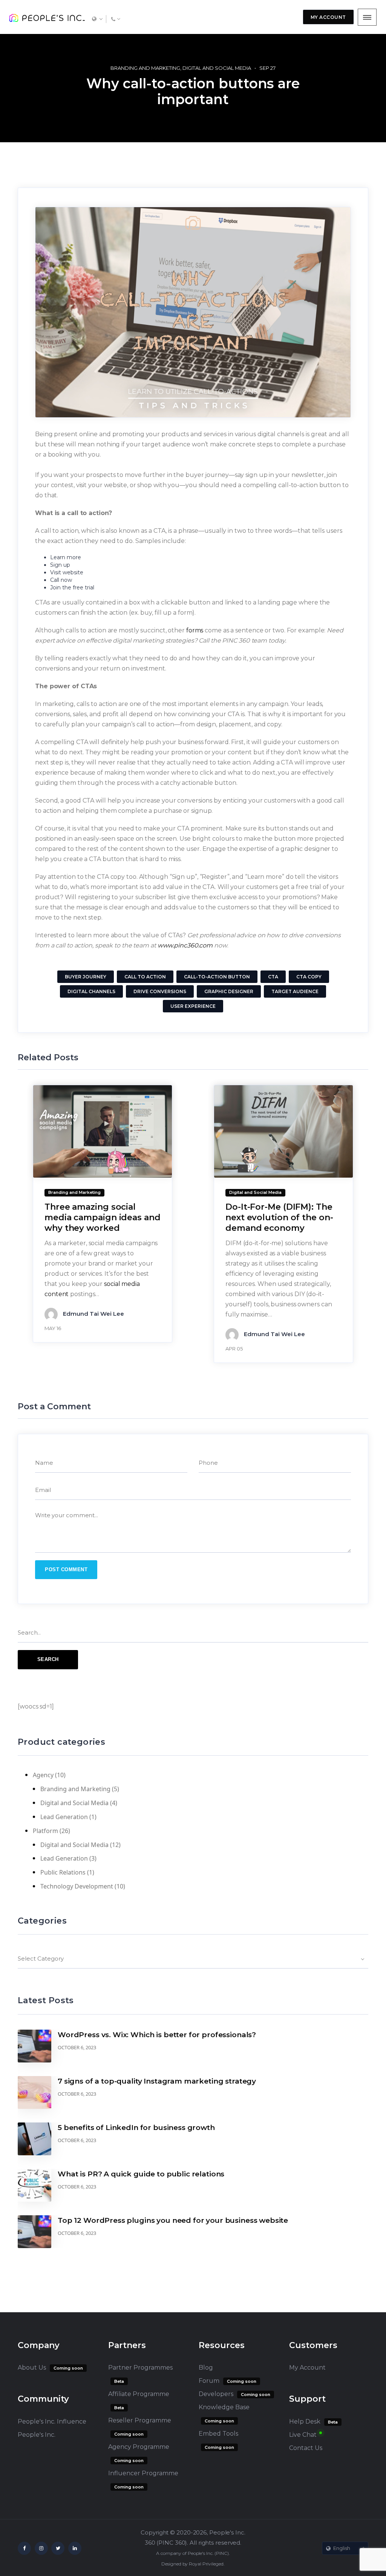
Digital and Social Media (217, 68)
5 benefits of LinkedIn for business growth (136, 2128)
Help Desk (305, 2421)
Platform (45, 1831)
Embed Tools (218, 2434)
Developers (216, 2394)
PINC (222, 2553)
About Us (32, 2368)
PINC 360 (172, 2543)
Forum (209, 2381)
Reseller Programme (140, 2420)
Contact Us (306, 2448)
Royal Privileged (206, 2564)
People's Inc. (37, 2435)
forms (195, 630)
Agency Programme (139, 2447)
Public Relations (63, 1872)
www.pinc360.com (185, 945)
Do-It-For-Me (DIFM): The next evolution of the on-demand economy (279, 1217)
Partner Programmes (140, 2368)
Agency (43, 1775)
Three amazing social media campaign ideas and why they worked (103, 1217)
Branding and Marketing (145, 68)
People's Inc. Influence (52, 2421)
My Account (307, 2368)
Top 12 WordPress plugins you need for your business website (173, 2220)
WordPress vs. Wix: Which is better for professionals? (157, 2035)
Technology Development (77, 1886)
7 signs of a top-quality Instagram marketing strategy (157, 2081)
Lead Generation (64, 1817)
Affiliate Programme (139, 2394)
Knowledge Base (224, 2407)
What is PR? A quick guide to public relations (141, 2174)
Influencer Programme (143, 2473)
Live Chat (303, 2435)
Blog (206, 2368)
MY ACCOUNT (328, 17)
